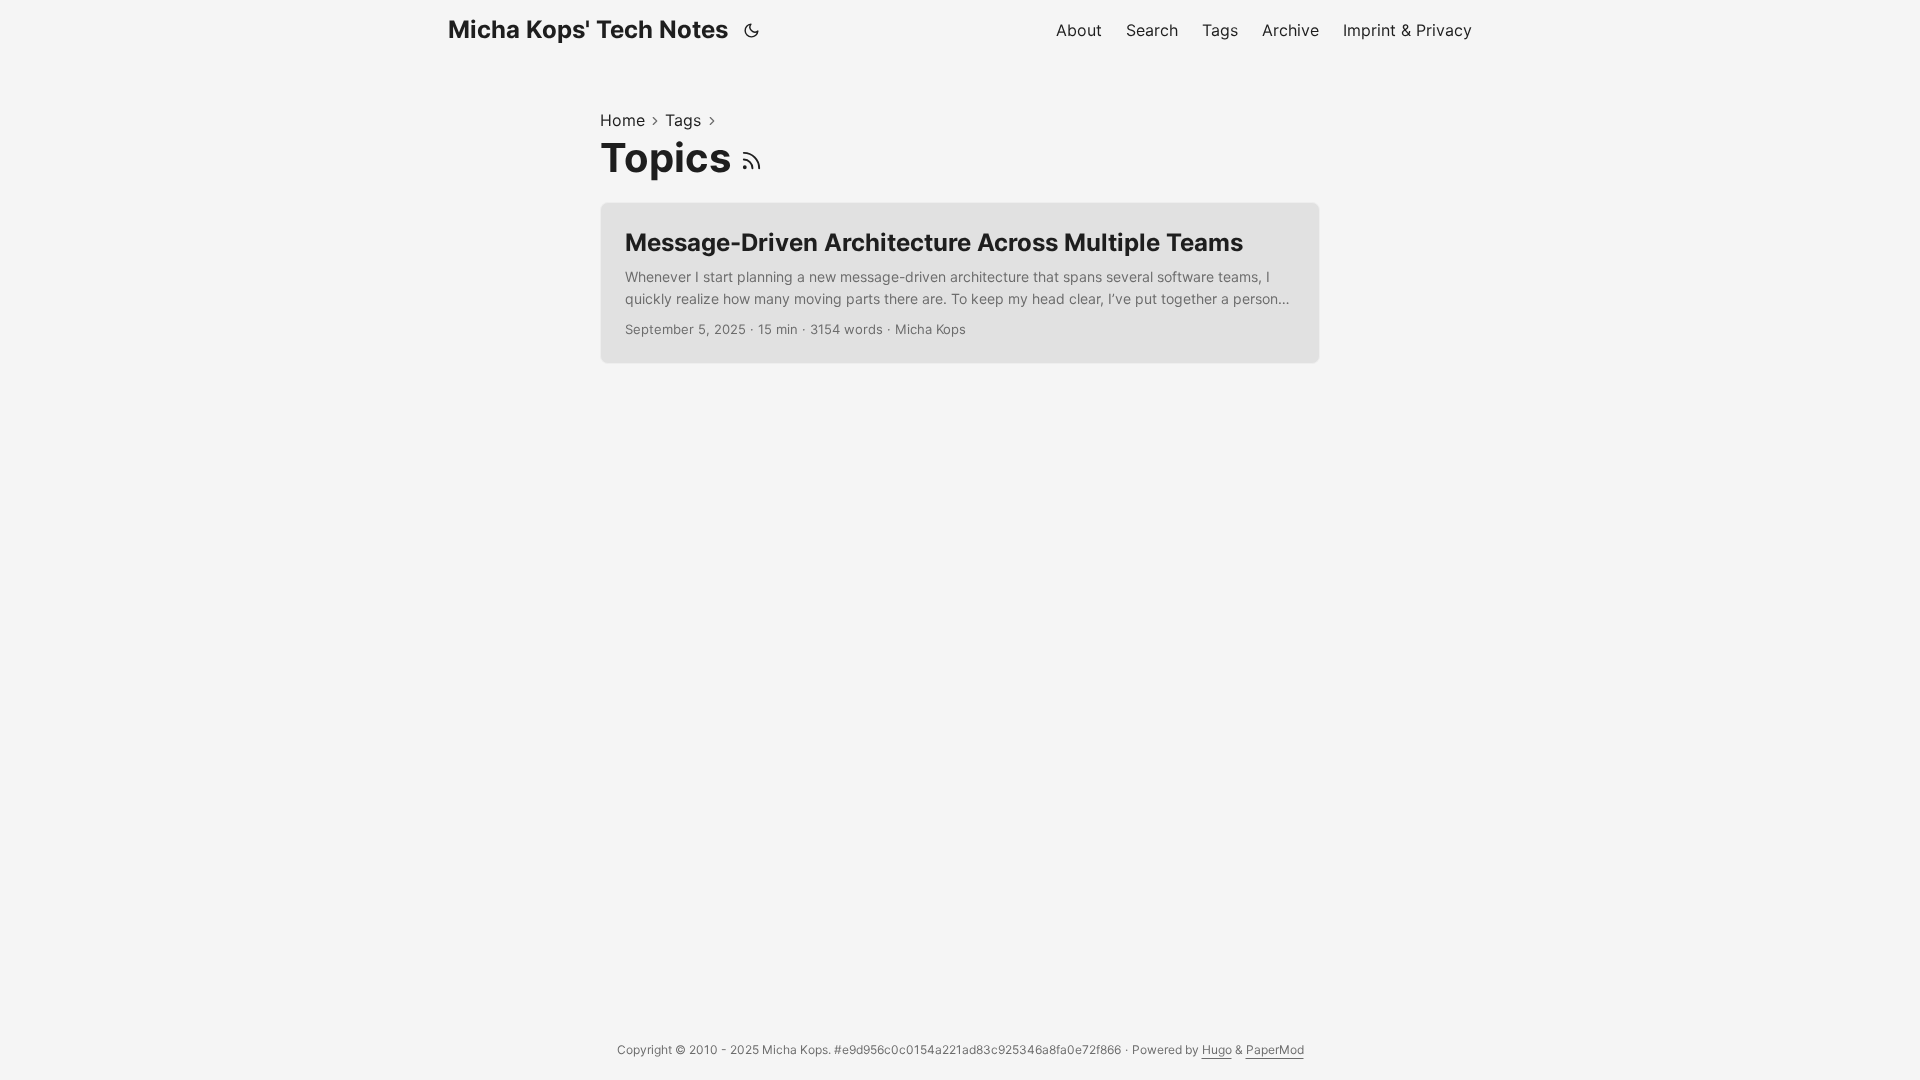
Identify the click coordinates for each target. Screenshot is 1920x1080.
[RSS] (751, 157)
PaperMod (1275, 1049)
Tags (683, 120)
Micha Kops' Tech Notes (588, 29)
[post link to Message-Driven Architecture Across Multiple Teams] (960, 283)
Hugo (1217, 1049)
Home (622, 120)
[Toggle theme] (752, 30)
